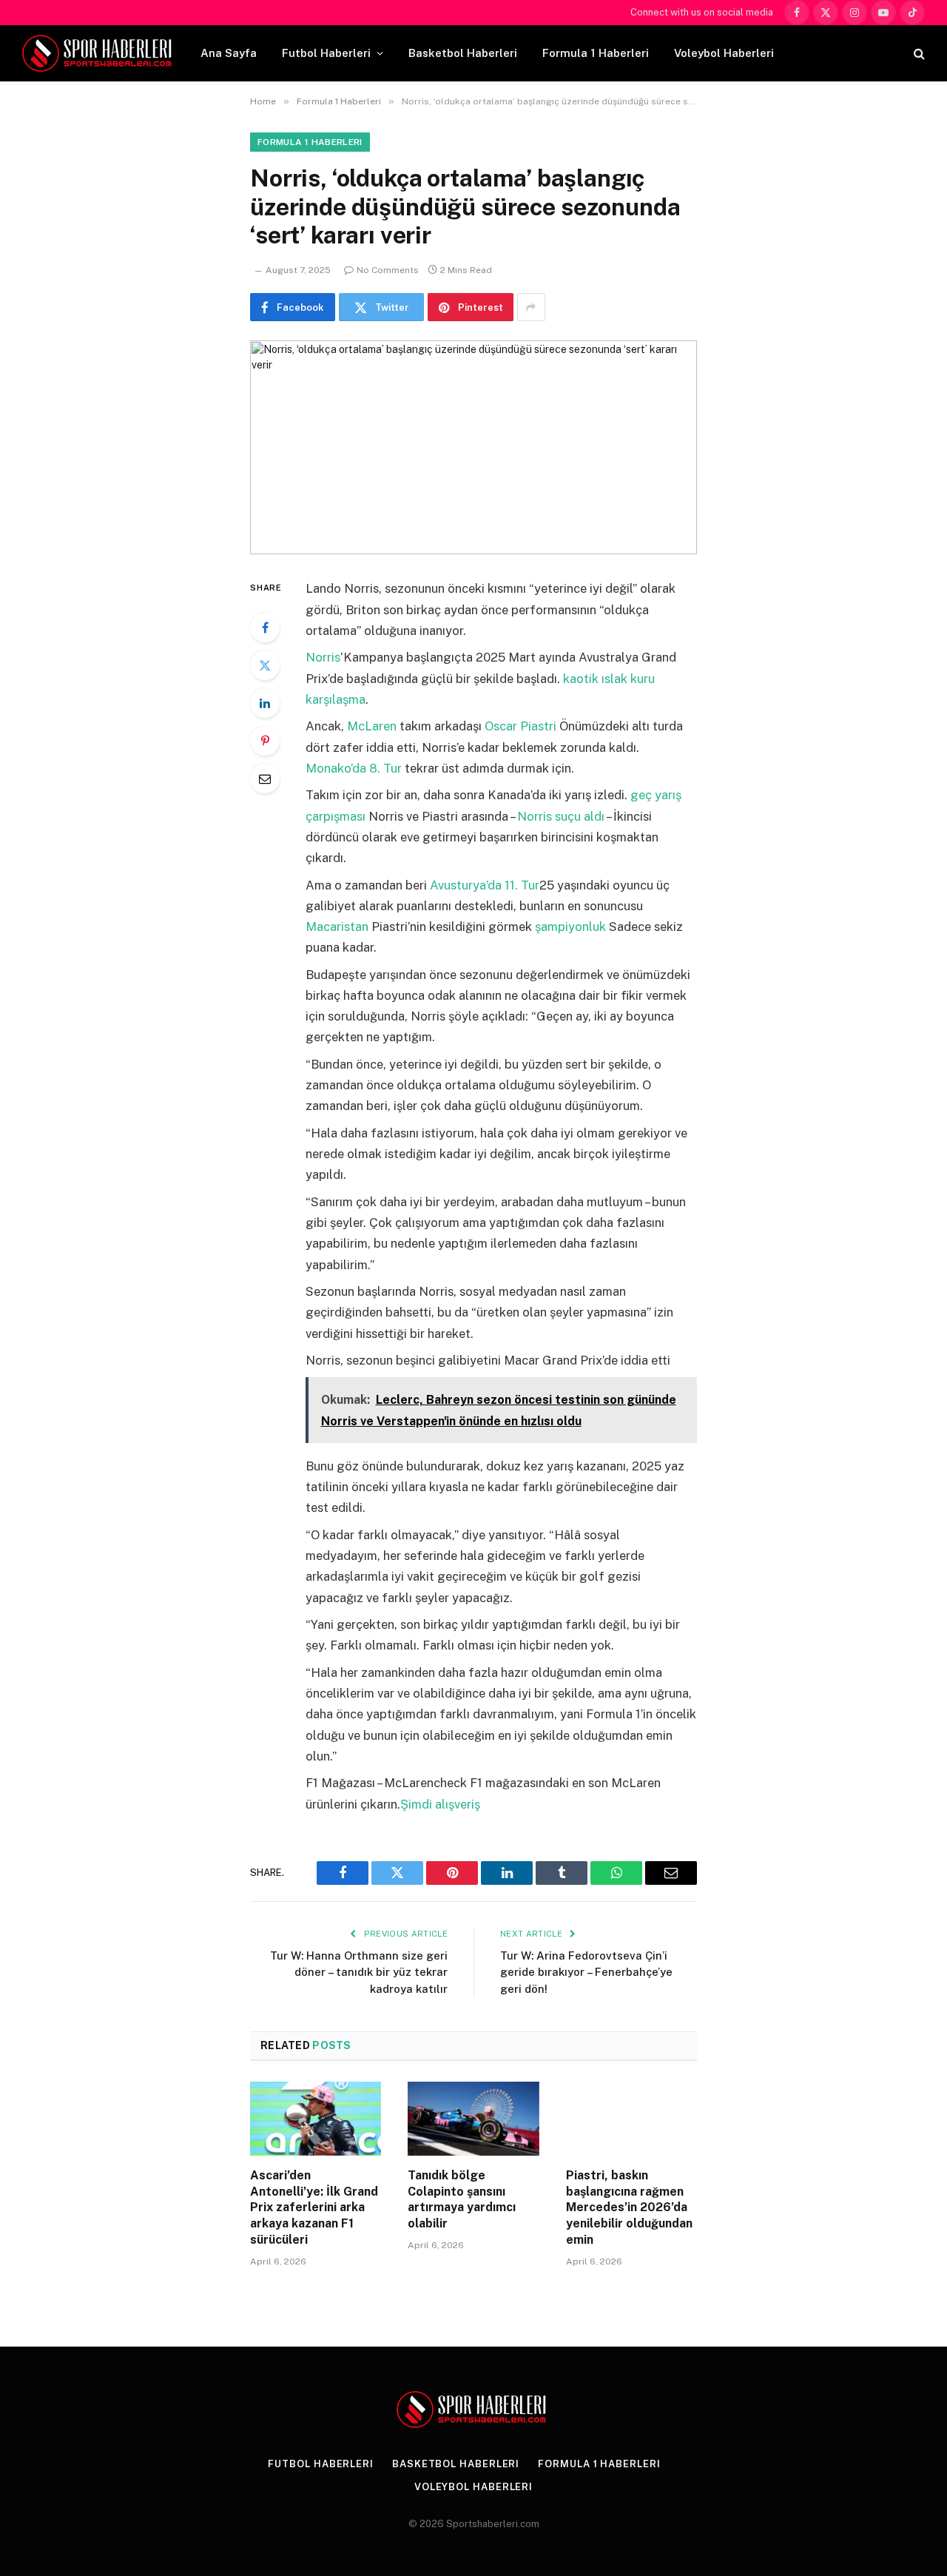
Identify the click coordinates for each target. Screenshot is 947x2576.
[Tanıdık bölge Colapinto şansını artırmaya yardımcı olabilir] (473, 2119)
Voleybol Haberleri (724, 53)
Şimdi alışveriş (440, 1804)
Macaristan (337, 927)
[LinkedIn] (265, 703)
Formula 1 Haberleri (596, 53)
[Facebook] (265, 628)
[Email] (265, 778)
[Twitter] (265, 665)
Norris (323, 657)
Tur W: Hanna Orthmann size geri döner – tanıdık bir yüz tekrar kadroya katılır (359, 1972)
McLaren (372, 726)
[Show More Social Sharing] (531, 307)
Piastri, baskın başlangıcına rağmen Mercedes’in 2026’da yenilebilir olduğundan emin (629, 2207)
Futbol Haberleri (326, 53)
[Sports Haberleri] (100, 53)
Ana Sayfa (229, 53)
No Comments (388, 270)
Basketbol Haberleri (463, 53)
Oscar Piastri (520, 726)
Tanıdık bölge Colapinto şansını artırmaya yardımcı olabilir (462, 2199)
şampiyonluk (570, 927)
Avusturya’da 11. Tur (485, 885)
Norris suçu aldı (561, 816)
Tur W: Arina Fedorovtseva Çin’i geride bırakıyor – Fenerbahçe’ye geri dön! (586, 1972)
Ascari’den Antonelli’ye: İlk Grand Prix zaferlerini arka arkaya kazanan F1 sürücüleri (314, 2207)
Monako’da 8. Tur (354, 768)
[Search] (918, 54)
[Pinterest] (265, 741)
